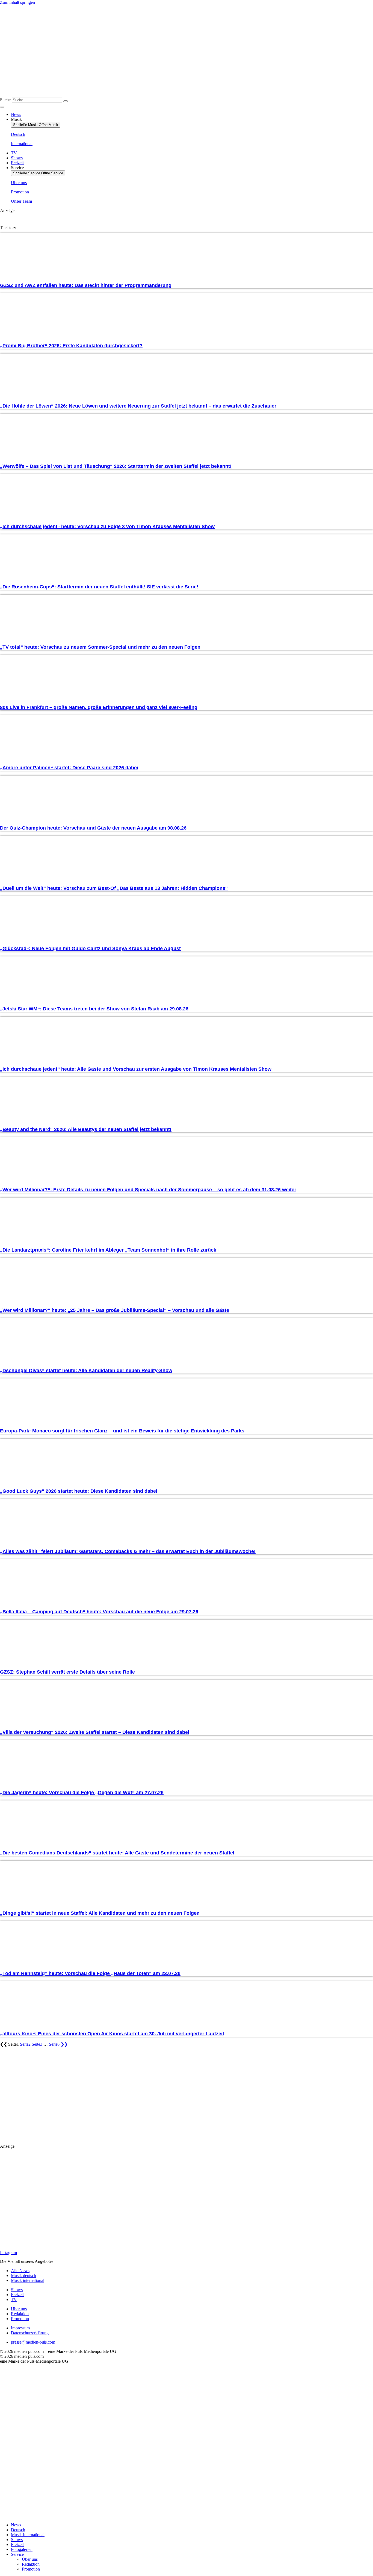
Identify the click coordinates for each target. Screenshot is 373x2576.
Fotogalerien (22, 2549)
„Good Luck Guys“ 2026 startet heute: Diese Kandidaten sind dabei (79, 1491)
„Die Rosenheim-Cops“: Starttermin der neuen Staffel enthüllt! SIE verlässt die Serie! (99, 587)
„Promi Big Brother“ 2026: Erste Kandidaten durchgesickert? (71, 346)
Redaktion (31, 2564)
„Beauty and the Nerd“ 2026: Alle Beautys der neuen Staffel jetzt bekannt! (86, 1129)
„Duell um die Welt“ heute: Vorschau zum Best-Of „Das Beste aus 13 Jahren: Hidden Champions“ (114, 888)
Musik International (28, 2535)
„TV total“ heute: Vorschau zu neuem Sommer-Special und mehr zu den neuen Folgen (100, 647)
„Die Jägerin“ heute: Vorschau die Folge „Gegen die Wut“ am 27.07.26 (82, 1793)
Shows (17, 2540)
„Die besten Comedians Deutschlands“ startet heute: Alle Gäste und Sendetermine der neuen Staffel (117, 1853)
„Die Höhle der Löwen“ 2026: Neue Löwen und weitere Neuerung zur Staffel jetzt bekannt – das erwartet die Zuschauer (138, 406)
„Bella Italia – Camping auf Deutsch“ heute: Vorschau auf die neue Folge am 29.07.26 (99, 1612)
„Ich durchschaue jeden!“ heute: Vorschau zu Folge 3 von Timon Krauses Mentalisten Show (107, 526)
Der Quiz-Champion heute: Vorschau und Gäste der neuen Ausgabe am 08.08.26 (93, 828)
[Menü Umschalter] (2, 107)
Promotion (31, 2569)
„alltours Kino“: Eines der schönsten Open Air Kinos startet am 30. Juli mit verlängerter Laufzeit (112, 2034)
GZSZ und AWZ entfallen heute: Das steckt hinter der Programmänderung (86, 285)
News (16, 2525)
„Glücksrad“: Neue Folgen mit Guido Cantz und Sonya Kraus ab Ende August (90, 949)
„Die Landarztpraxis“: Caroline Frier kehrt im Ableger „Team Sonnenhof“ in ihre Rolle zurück (108, 1250)
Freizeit (17, 2544)
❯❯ (64, 2044)
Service (17, 2554)
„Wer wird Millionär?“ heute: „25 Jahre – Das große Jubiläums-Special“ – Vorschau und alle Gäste (115, 1310)
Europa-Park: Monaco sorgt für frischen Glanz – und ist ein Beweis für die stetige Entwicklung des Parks (122, 1431)
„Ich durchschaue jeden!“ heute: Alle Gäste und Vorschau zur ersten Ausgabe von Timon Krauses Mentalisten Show (136, 1069)
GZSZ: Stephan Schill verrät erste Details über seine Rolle (67, 1672)
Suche (5, 100)
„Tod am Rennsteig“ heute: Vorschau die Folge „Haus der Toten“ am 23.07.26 (90, 1973)
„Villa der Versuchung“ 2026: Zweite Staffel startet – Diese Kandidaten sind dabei (95, 1732)
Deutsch (18, 2530)
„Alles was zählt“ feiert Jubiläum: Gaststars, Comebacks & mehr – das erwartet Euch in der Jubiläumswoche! (128, 1551)
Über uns (30, 2559)
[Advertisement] (66, 2093)
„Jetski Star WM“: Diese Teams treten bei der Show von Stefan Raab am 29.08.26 (94, 1009)
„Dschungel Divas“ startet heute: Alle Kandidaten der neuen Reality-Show (86, 1371)
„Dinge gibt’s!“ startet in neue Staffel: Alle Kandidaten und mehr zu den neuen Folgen (100, 1913)
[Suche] (66, 101)
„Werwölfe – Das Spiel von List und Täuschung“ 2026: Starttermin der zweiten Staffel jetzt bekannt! (116, 466)
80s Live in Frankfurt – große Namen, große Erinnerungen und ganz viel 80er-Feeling (99, 707)
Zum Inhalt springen (17, 2)
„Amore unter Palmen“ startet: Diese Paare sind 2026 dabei (69, 768)
